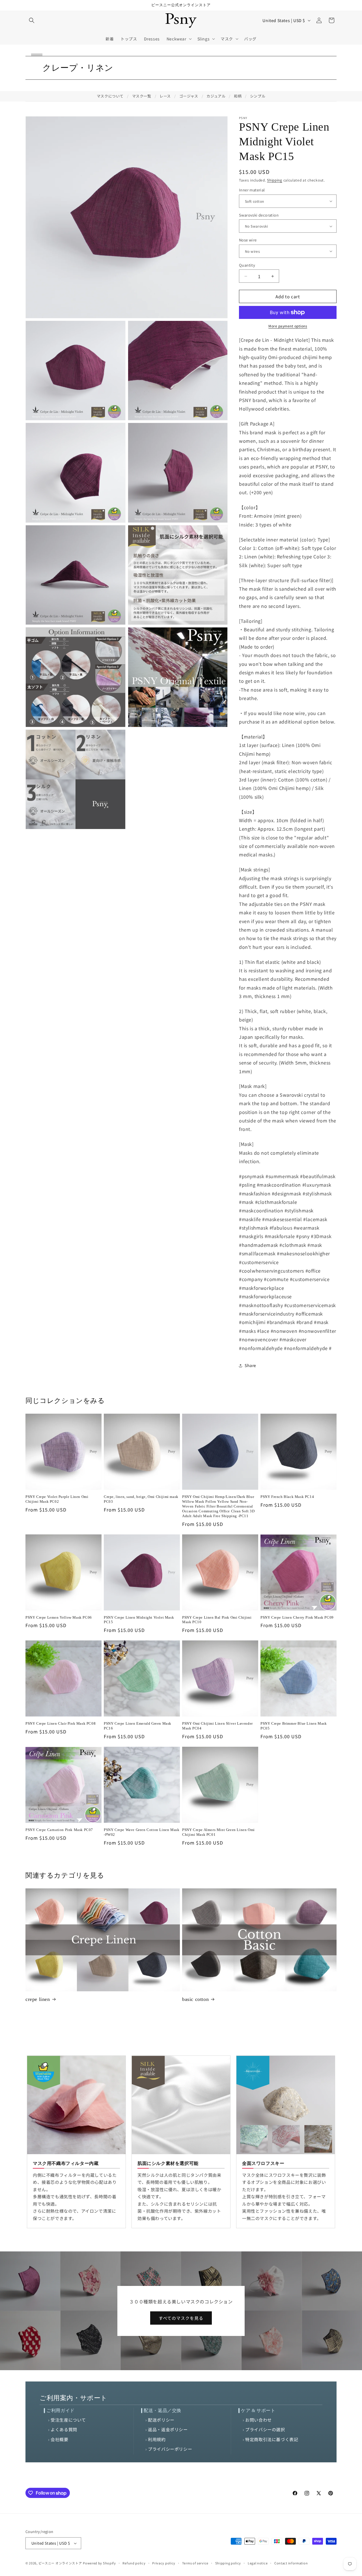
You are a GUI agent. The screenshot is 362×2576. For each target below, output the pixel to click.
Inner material (252, 190)
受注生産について (68, 2420)
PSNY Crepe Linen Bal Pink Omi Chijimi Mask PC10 (217, 1620)
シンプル (258, 96)
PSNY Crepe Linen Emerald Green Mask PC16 (138, 1726)
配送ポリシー (161, 2420)
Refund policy (134, 2563)
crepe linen (38, 1999)
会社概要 (59, 2439)
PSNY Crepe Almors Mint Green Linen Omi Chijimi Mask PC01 (218, 1832)
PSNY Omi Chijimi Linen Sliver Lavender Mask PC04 (217, 1726)
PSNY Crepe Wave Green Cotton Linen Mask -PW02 (142, 1832)
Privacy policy (164, 2563)
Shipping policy (228, 2563)
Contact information (291, 2563)
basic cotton (195, 1999)
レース (165, 96)
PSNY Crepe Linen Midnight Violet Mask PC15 (139, 1620)
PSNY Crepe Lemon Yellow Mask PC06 (59, 1617)
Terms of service (195, 2563)
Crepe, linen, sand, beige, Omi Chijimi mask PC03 (141, 1499)
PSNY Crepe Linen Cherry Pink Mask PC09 (297, 1617)
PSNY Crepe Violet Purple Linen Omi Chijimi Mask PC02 (57, 1499)
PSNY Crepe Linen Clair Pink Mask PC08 (61, 1723)
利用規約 (157, 2439)
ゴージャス (189, 96)
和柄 (238, 96)
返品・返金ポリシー (168, 2429)
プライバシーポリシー (170, 2449)
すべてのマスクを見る (181, 2318)
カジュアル (216, 96)
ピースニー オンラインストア (60, 2563)
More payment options (288, 326)
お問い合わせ (258, 2420)
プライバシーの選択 (265, 2429)
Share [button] (250, 1365)
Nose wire (248, 240)
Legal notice (258, 2563)
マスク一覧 (142, 96)
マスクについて (110, 96)
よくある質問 (64, 2429)
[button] (32, 20)
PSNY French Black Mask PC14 (287, 1497)
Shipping (275, 180)
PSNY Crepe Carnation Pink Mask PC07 (59, 1830)
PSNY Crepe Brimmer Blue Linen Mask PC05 (294, 1726)
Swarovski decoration (259, 215)
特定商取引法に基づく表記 (272, 2439)
